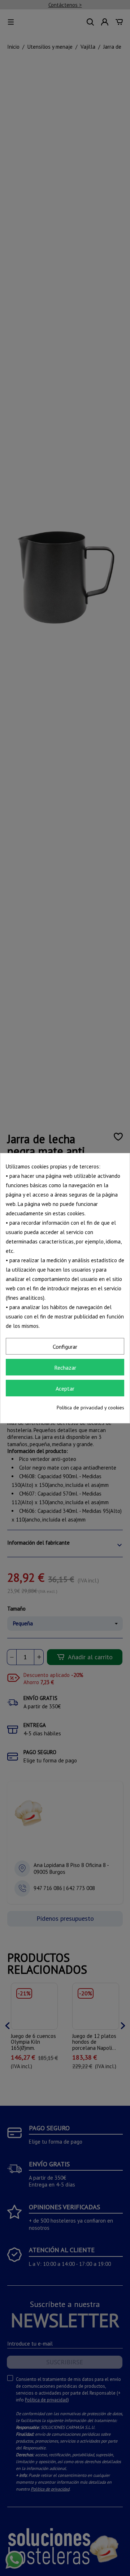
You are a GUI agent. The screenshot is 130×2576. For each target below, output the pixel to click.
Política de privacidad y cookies (90, 1408)
